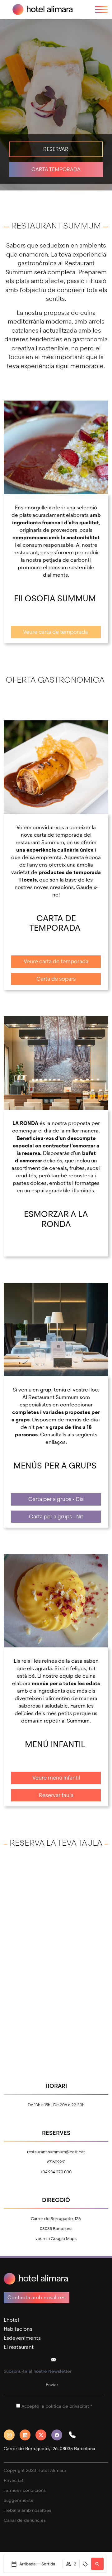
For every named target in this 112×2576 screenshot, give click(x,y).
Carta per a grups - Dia (56, 1499)
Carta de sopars (56, 979)
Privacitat (14, 2480)
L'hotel (11, 2320)
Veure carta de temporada (56, 632)
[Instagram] (12, 2435)
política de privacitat (67, 2406)
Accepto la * (57, 2406)
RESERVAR (56, 149)
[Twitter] (43, 2435)
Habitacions (18, 2329)
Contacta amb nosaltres (37, 2297)
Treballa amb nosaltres (28, 2510)
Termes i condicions (25, 2490)
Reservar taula (56, 1795)
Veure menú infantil (56, 1778)
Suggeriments (18, 2500)
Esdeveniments (22, 2338)
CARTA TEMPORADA (56, 169)
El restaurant (19, 2347)
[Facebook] (59, 2435)
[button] (75, 2435)
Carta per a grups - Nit (56, 1517)
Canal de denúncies (25, 2520)
